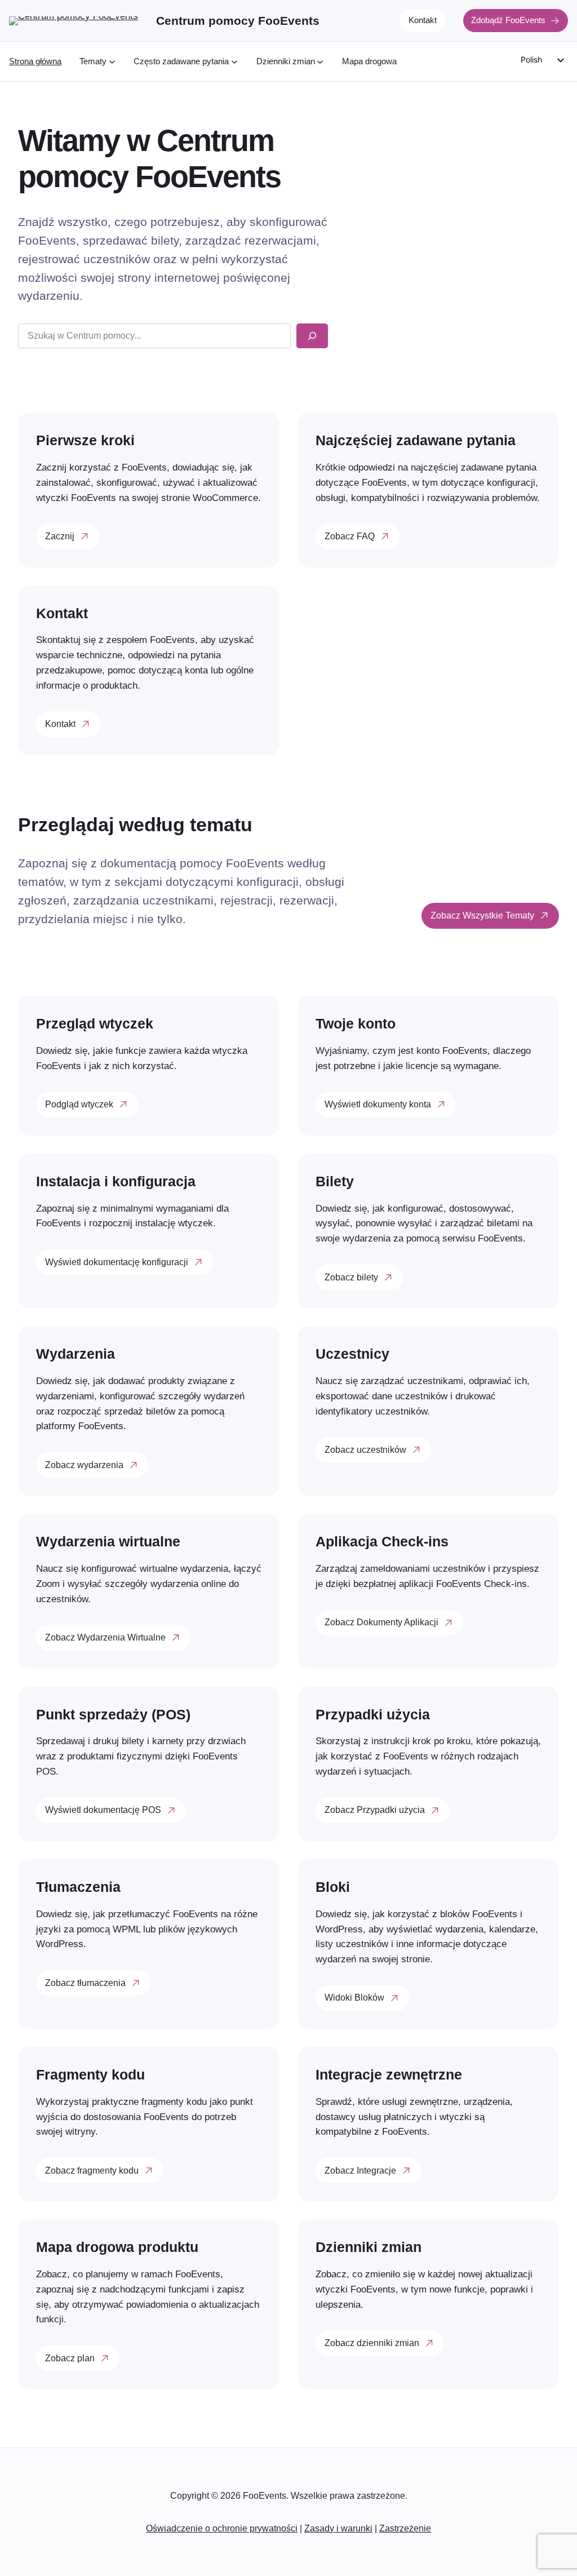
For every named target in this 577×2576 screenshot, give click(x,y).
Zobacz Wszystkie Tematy (482, 915)
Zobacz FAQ (350, 536)
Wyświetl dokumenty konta (378, 1104)
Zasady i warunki (338, 2528)
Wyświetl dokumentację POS (103, 1810)
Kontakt (423, 20)
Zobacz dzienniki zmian (372, 2343)
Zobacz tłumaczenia (85, 1983)
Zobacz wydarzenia (84, 1465)
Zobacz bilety (351, 1277)
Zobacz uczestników (365, 1449)
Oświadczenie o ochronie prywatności (222, 2528)
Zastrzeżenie (405, 2528)
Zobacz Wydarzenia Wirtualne (105, 1637)
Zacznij (60, 536)
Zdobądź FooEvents (508, 20)
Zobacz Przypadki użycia (375, 1810)
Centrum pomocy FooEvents (238, 21)
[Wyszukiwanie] (312, 336)
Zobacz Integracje (360, 2170)
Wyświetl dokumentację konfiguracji (117, 1262)
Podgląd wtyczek (79, 1104)
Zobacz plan (70, 2358)
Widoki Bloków (354, 1997)
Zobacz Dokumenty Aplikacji (381, 1622)
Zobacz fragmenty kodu (92, 2170)
